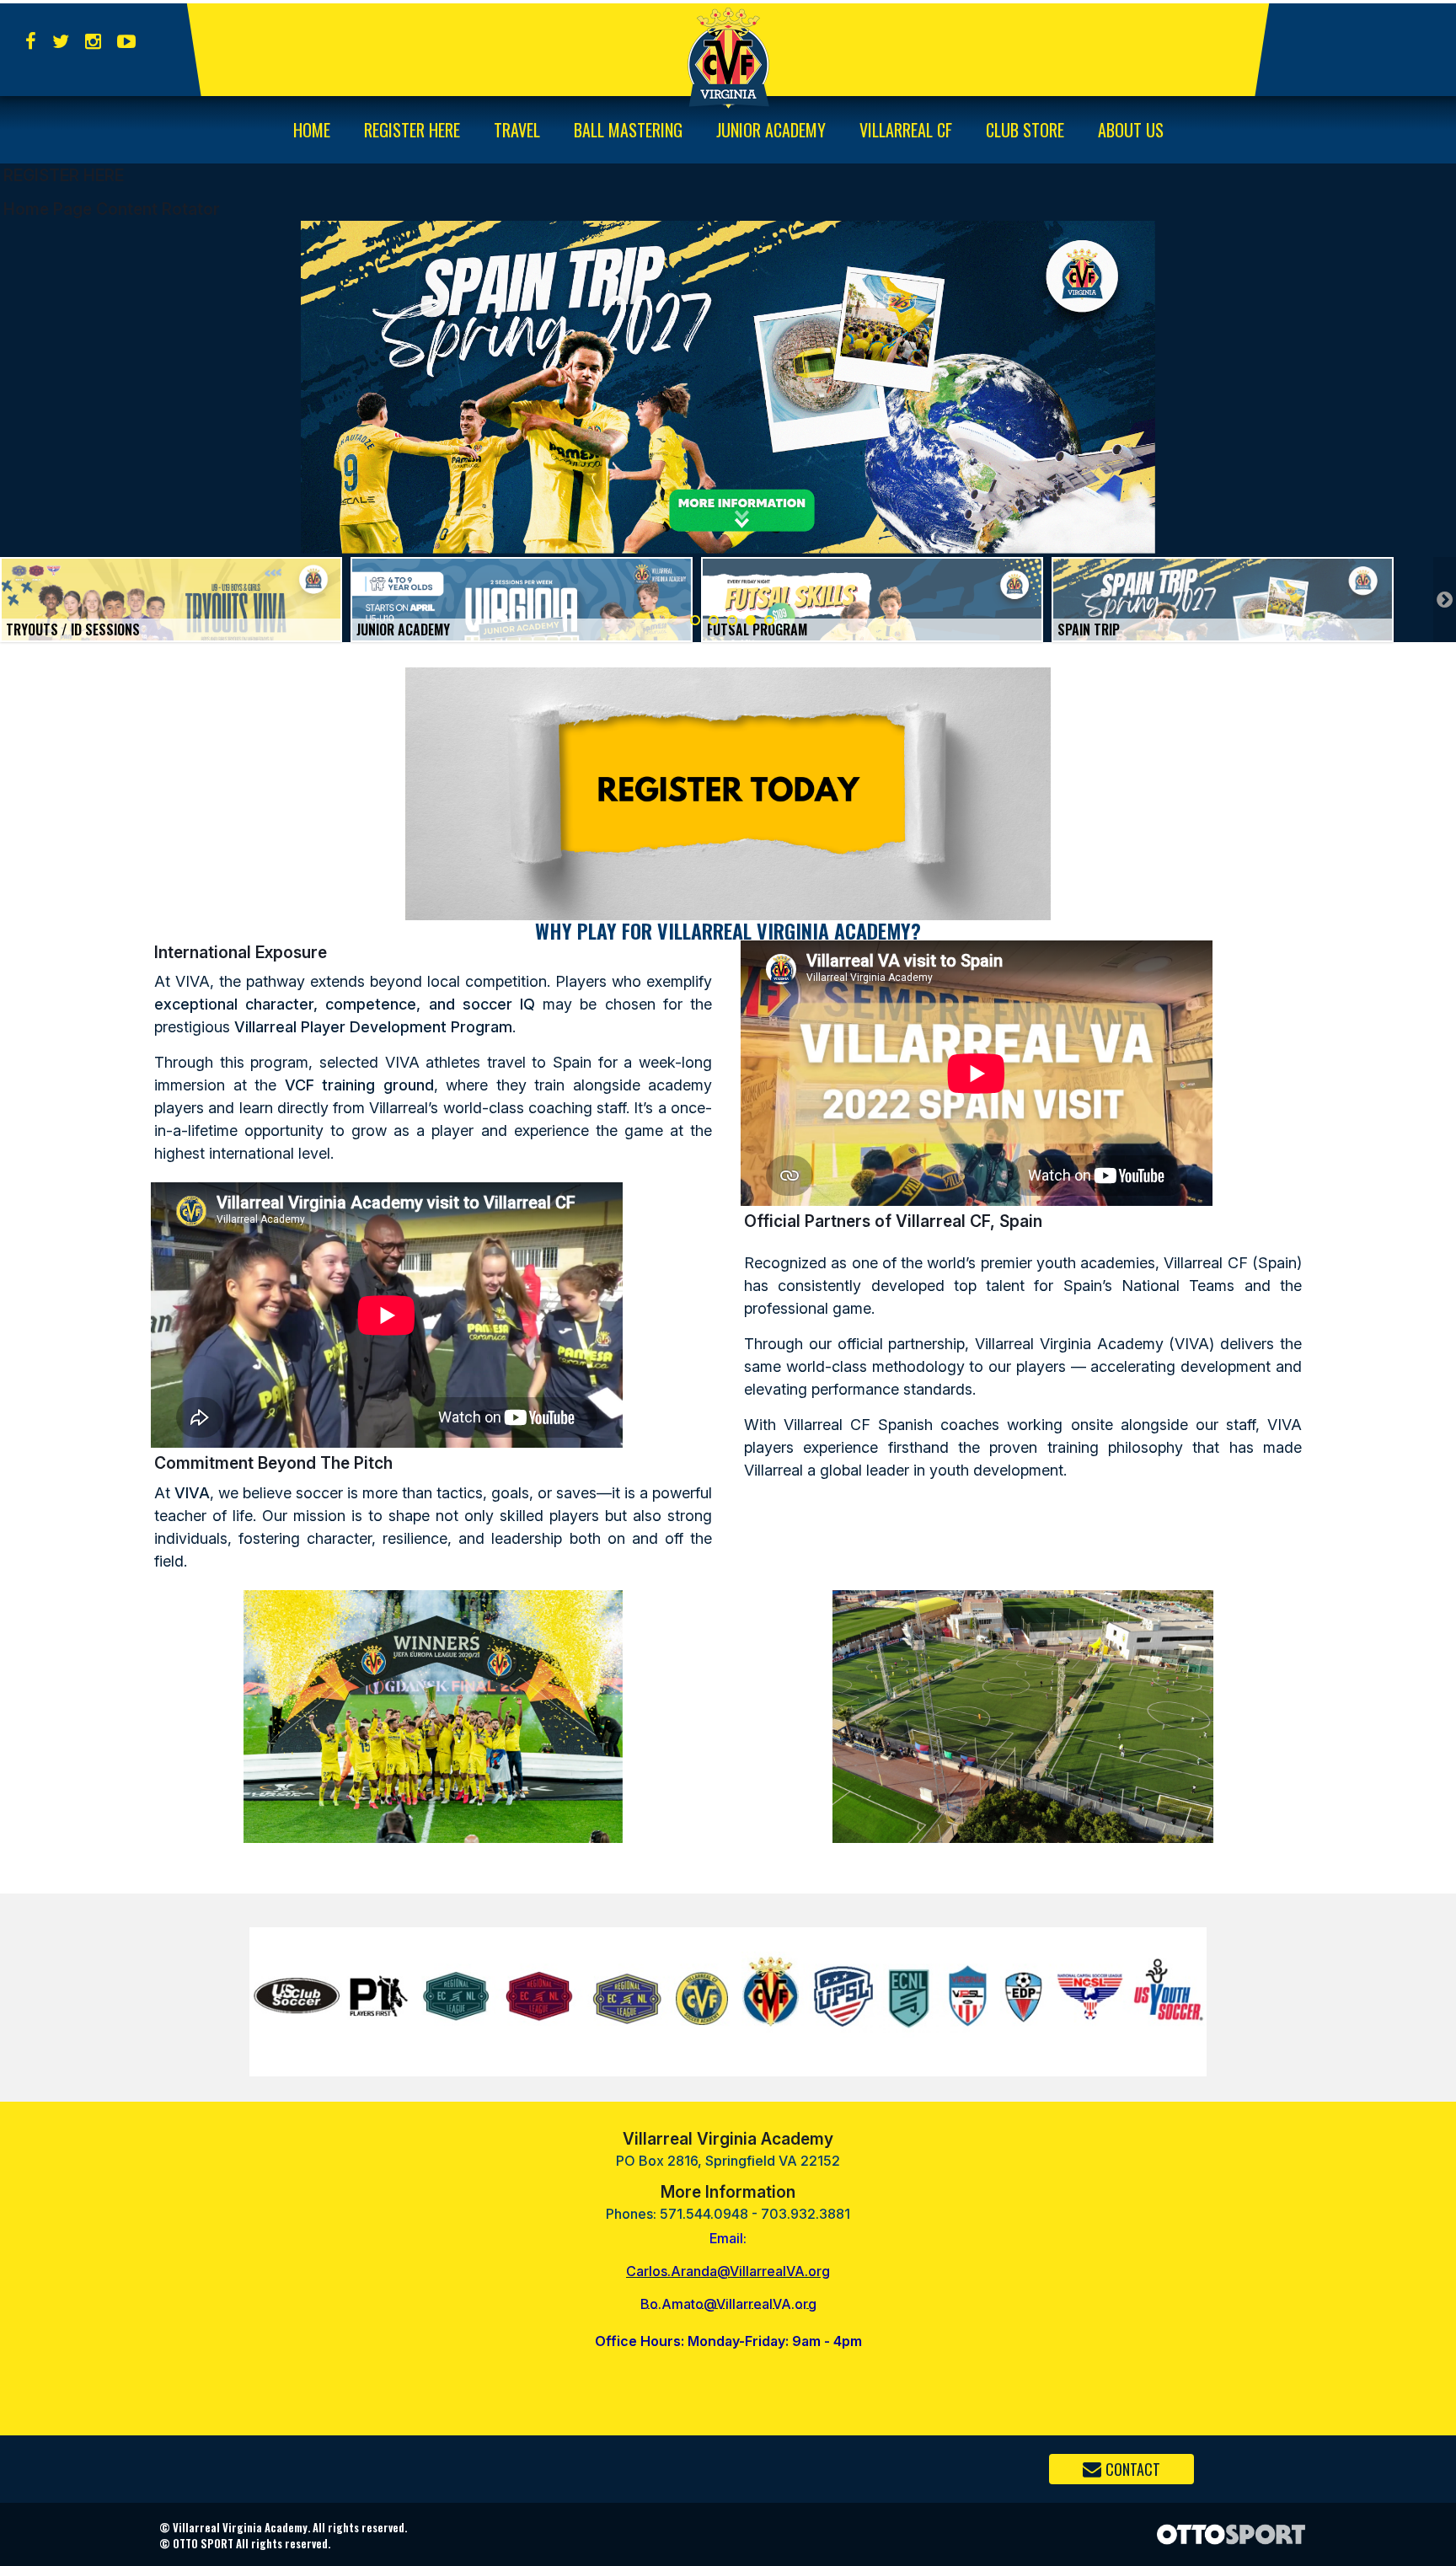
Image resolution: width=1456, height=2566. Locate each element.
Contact (1133, 2469)
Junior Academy (771, 130)
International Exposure (241, 952)
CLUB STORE (1025, 130)
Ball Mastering (628, 130)
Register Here (412, 130)
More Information (728, 2192)
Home (312, 130)
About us (1131, 130)
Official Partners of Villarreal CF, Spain (893, 1221)
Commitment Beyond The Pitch (273, 1463)
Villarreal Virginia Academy (728, 2139)
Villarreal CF (906, 130)
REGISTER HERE (64, 175)
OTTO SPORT (203, 2543)
